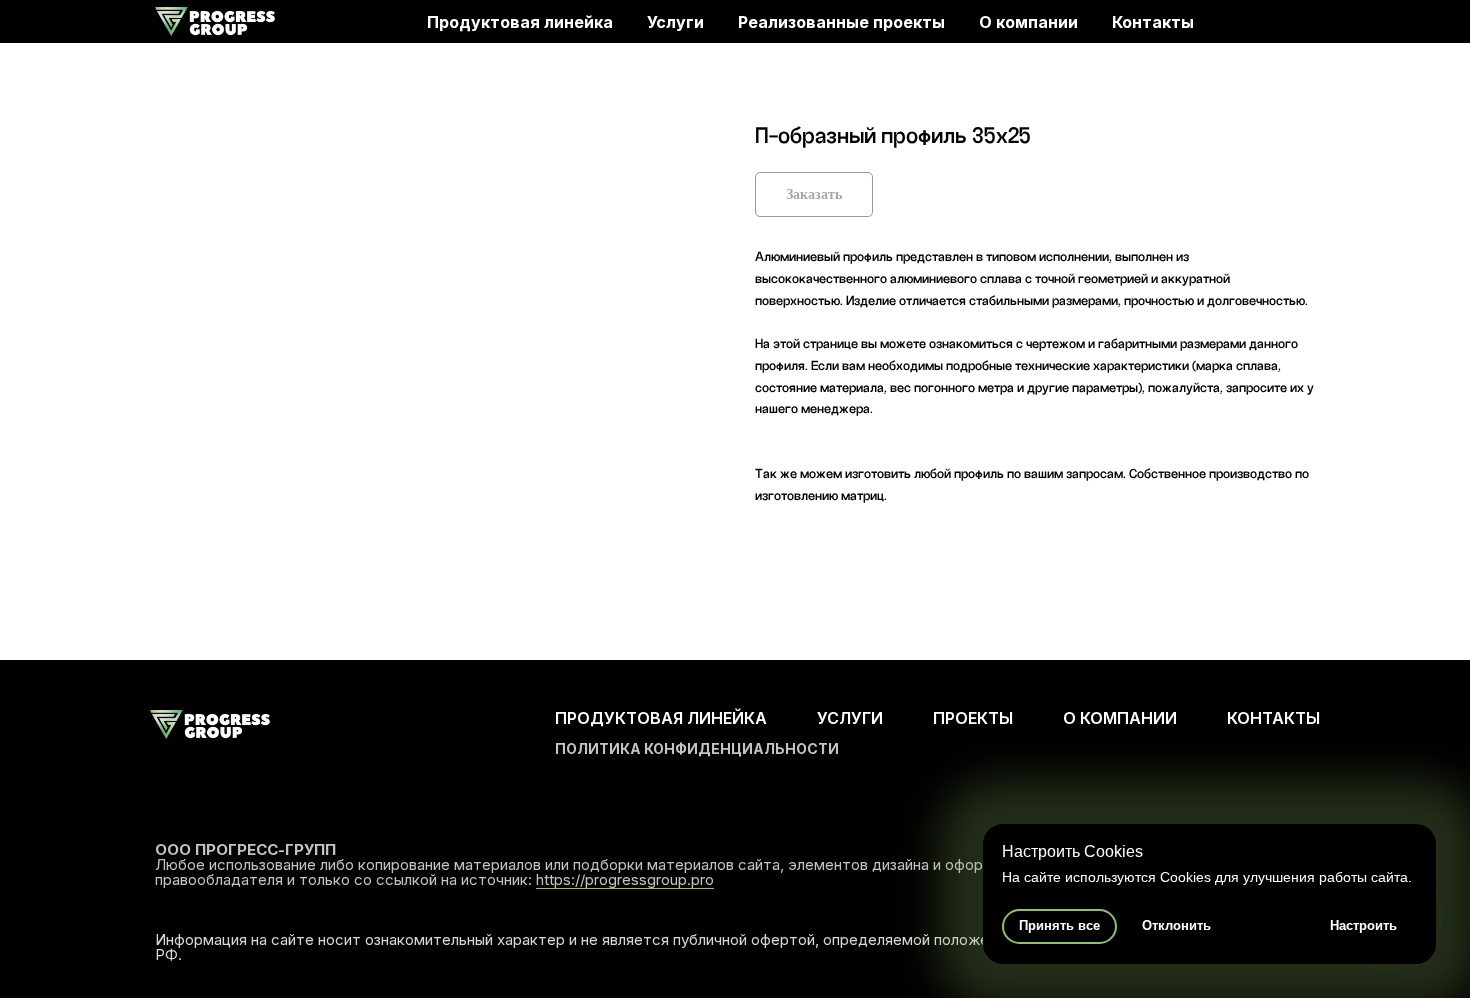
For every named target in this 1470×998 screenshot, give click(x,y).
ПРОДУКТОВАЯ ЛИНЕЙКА (661, 718)
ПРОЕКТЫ (973, 718)
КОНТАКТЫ (1273, 718)
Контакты (1153, 22)
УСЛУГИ (850, 718)
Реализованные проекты (841, 22)
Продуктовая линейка (520, 22)
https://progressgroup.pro (625, 879)
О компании (1028, 22)
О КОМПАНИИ (1120, 718)
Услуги (675, 22)
